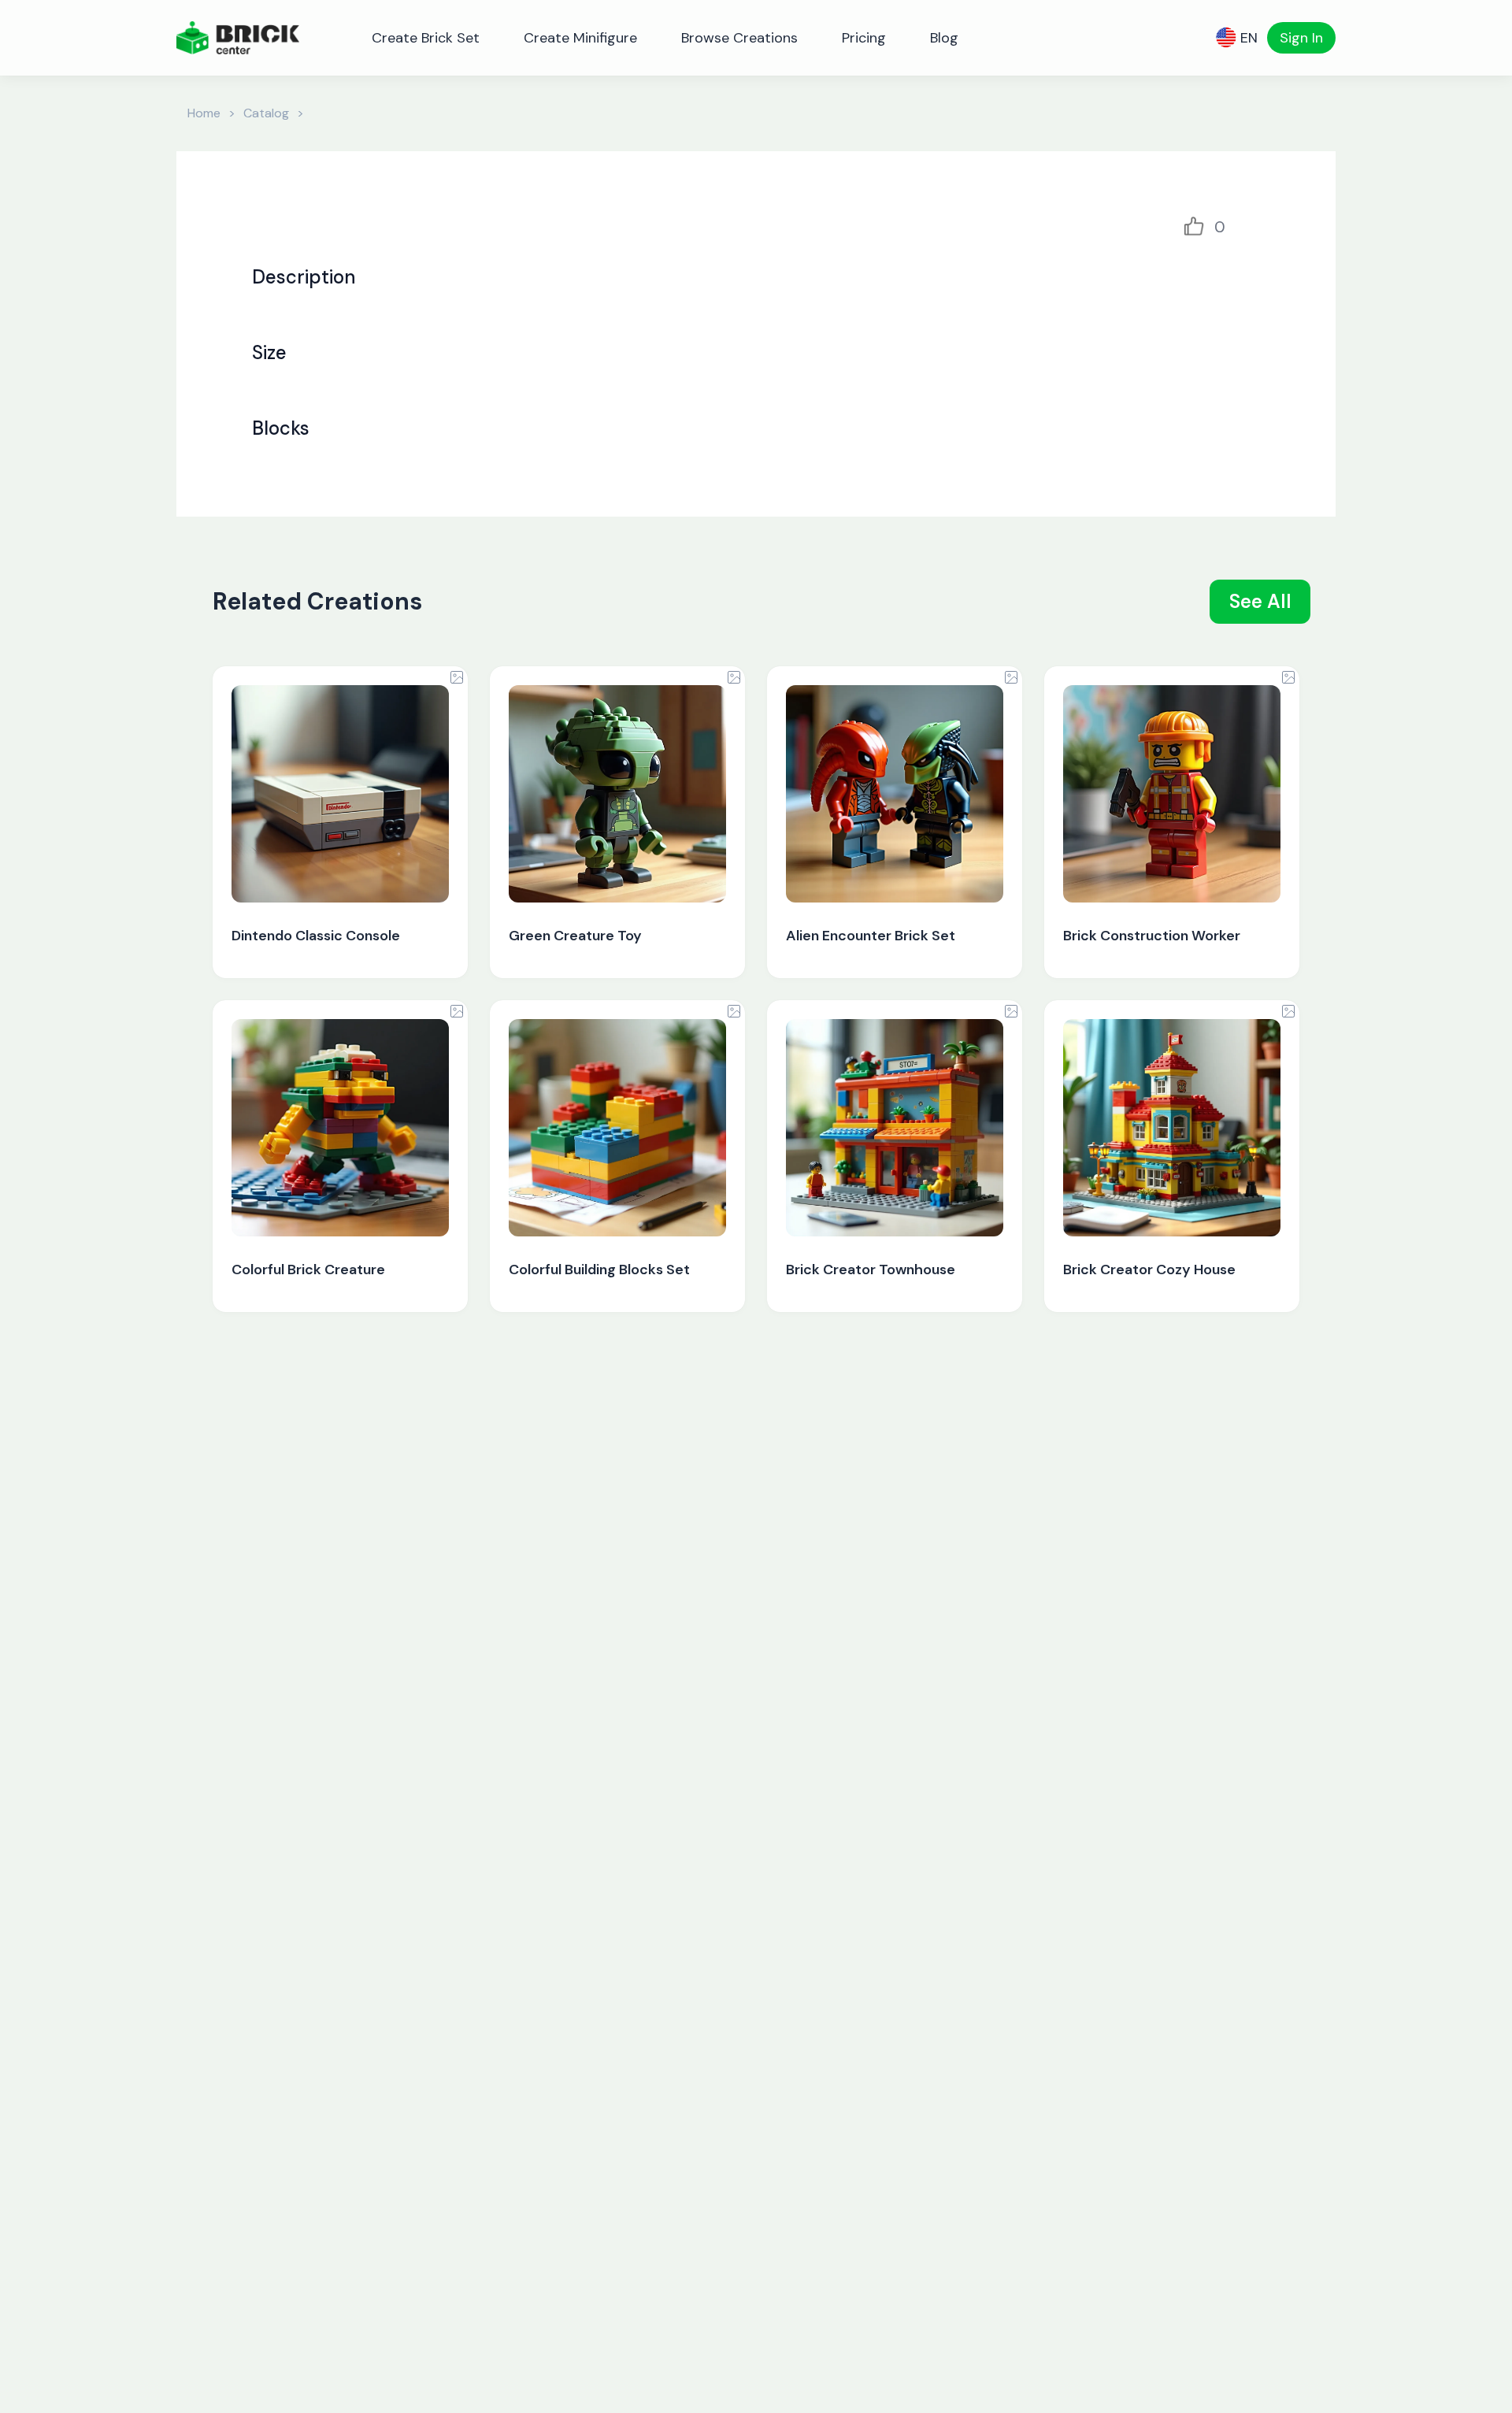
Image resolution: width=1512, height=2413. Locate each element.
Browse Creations (739, 38)
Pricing (864, 38)
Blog (944, 38)
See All (1260, 601)
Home (204, 113)
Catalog (266, 113)
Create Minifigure (580, 38)
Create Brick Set (426, 38)
